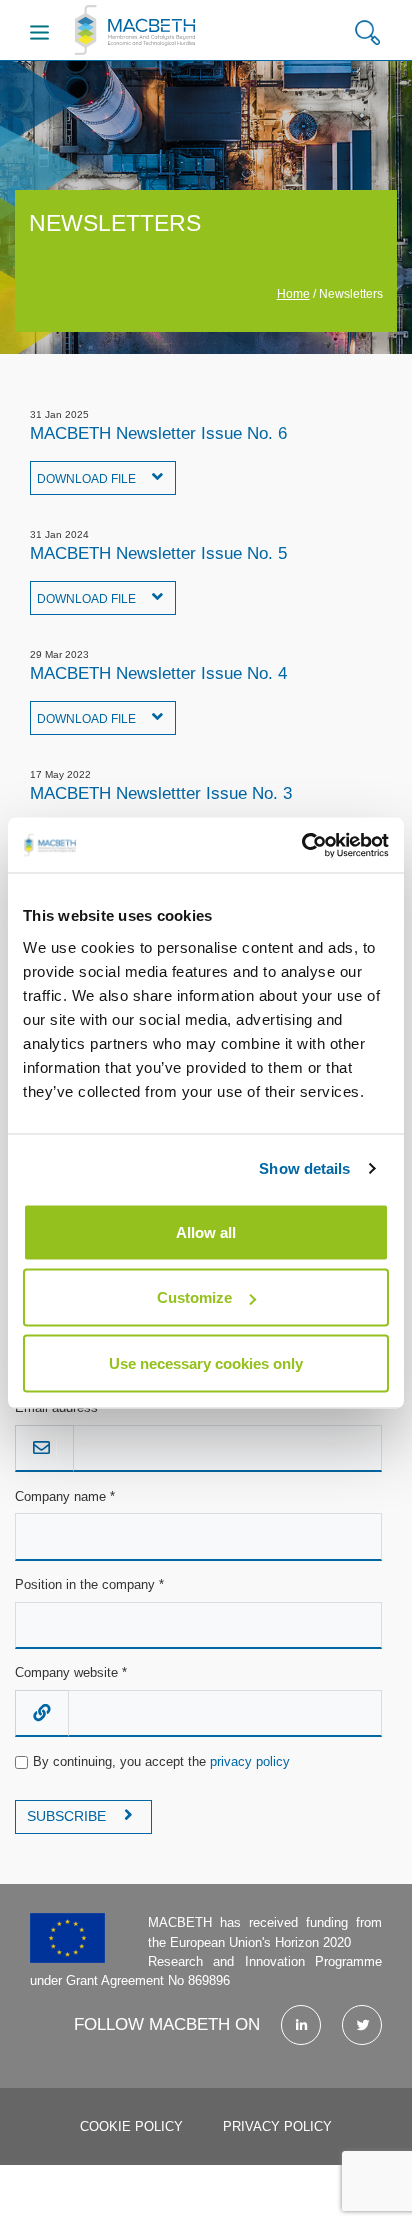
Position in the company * (89, 1584)
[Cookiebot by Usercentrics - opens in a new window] (301, 845)
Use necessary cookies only (206, 1362)
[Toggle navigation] (39, 32)
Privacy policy (277, 2126)
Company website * (71, 1672)
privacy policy (250, 1761)
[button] (367, 33)
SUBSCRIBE (68, 1816)
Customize (194, 1297)
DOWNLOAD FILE (88, 479)
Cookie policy (131, 2126)
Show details (304, 1168)
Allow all (206, 1231)
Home (293, 294)
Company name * (65, 1496)
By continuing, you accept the (161, 1761)
